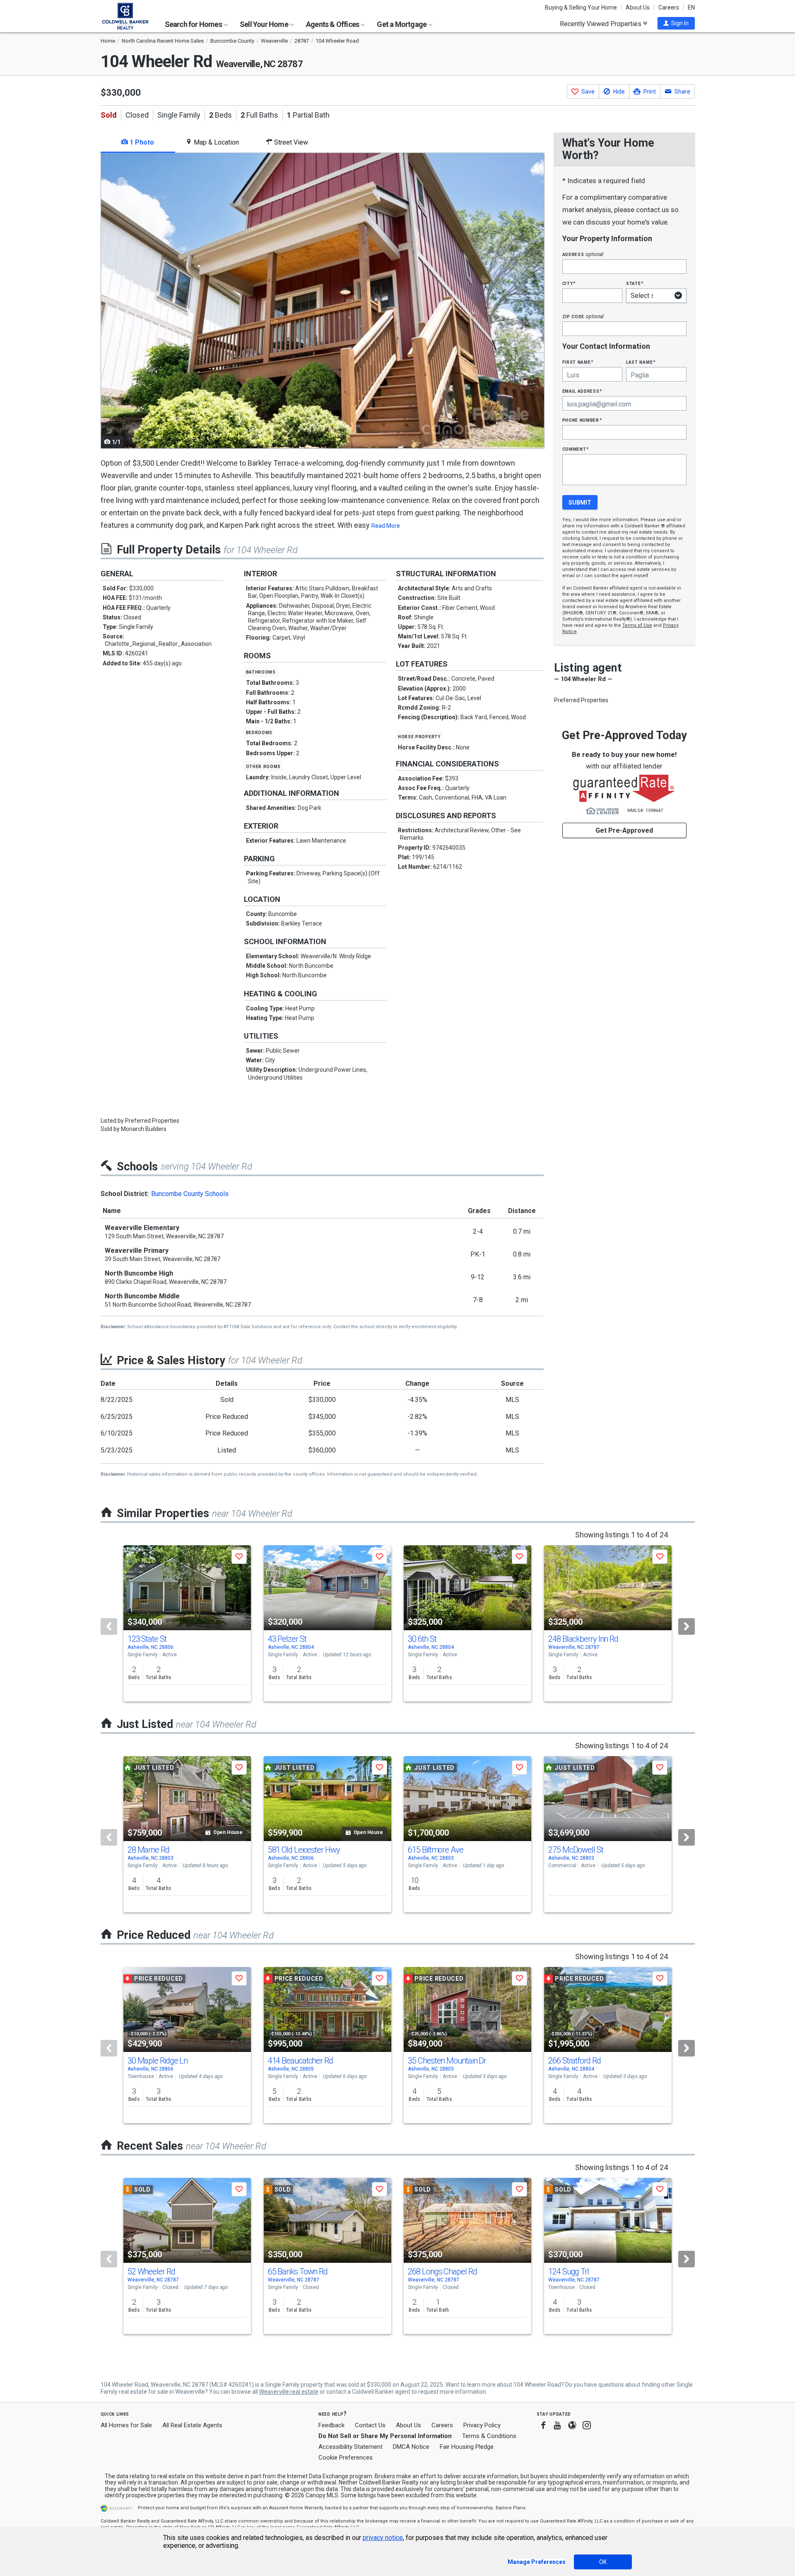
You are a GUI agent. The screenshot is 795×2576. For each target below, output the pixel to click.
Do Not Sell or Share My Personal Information (385, 2436)
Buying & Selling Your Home (581, 7)
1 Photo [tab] (141, 142)
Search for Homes (194, 24)
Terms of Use (637, 625)
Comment (576, 449)
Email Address (582, 391)
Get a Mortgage (402, 24)
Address (583, 254)
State (635, 283)
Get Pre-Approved (624, 830)
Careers (669, 7)
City (569, 283)
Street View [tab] (290, 142)
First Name (578, 362)
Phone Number (582, 420)
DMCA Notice (411, 2447)
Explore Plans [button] (511, 2508)
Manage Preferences (537, 2562)
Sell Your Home (265, 24)
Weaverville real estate (289, 2392)
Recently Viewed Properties (601, 24)
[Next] (687, 1626)
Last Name (641, 362)
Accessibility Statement (351, 2447)
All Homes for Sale (126, 2425)
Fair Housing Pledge (467, 2447)
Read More (386, 526)
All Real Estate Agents (192, 2425)
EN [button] (691, 7)
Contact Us (370, 2425)
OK (603, 2562)
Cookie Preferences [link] (346, 2458)
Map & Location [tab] (216, 142)
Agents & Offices (333, 24)
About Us (638, 7)
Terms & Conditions (489, 2436)
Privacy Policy (482, 2425)
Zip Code (583, 316)
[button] (676, 23)
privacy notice (383, 2538)
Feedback (331, 2425)
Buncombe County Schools (190, 1194)
